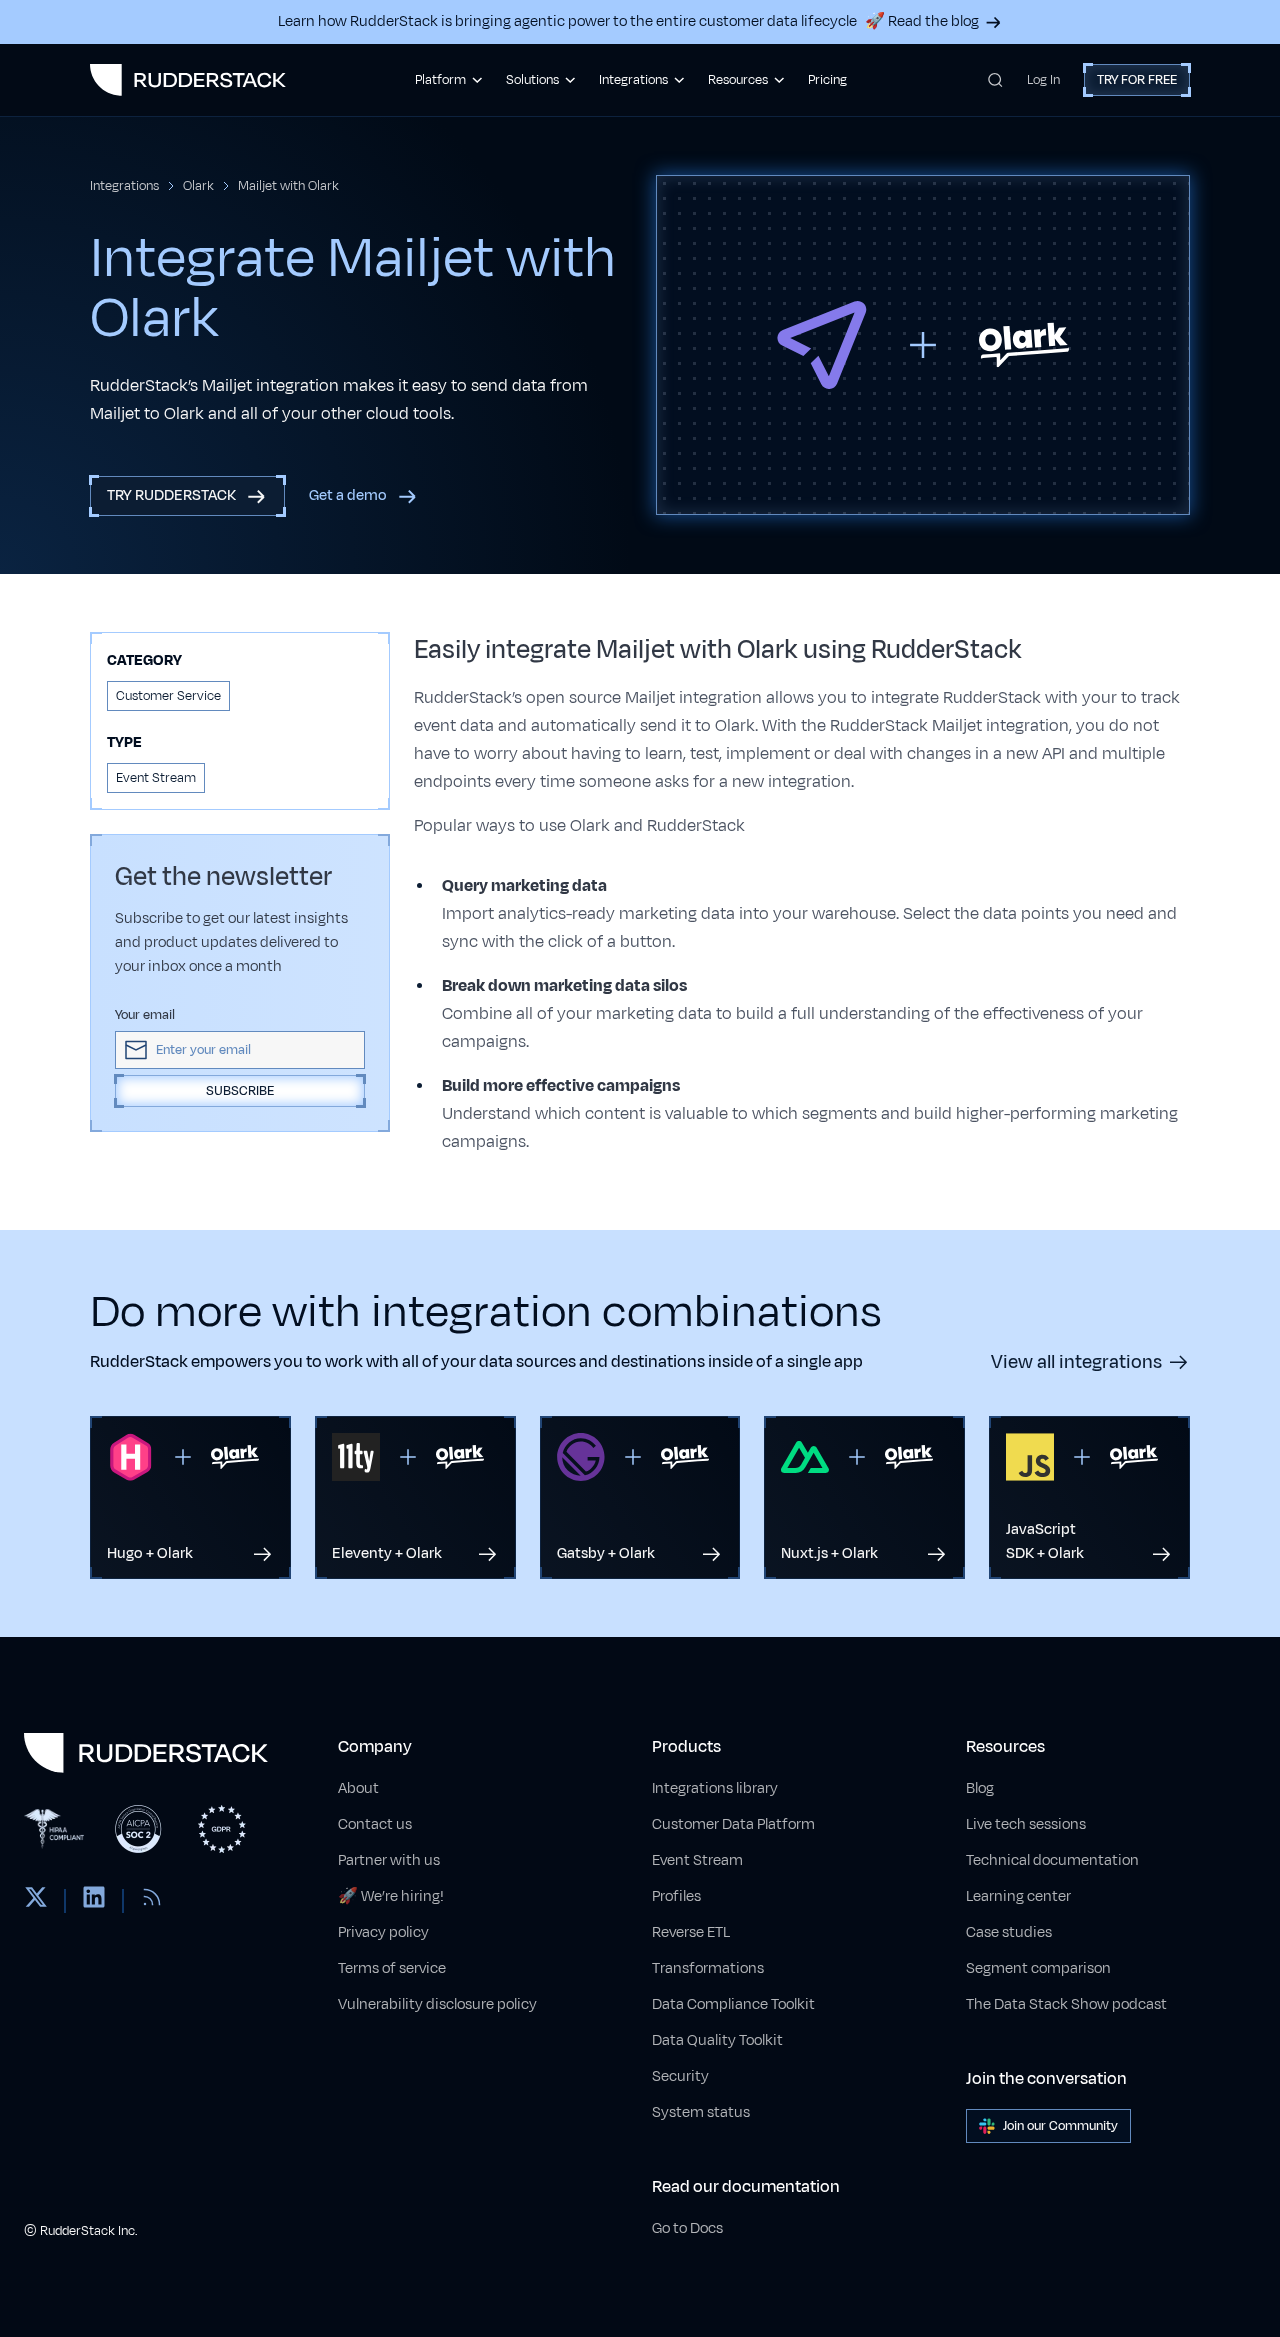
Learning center (1018, 1896)
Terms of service (392, 1968)
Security (680, 2076)
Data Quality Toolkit (717, 2040)
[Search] (995, 80)
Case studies (1009, 1932)
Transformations (708, 1968)
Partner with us (389, 1860)
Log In (1043, 80)
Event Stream (697, 1860)
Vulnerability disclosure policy (437, 2004)
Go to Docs (687, 2228)
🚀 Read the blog (922, 21)
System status (701, 2112)
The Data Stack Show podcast (1066, 2004)
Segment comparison (1038, 1968)
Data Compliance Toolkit (733, 2004)
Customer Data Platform (733, 1824)
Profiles (676, 1896)
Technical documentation (1052, 1860)
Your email (145, 1015)
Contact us (375, 1824)
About (358, 1788)
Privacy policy (383, 1932)
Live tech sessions (1026, 1824)
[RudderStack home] (188, 80)
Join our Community (1060, 2126)
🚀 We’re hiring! (391, 1896)
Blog (980, 1788)
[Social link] (36, 1901)
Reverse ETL (691, 1932)
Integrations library (715, 1788)
